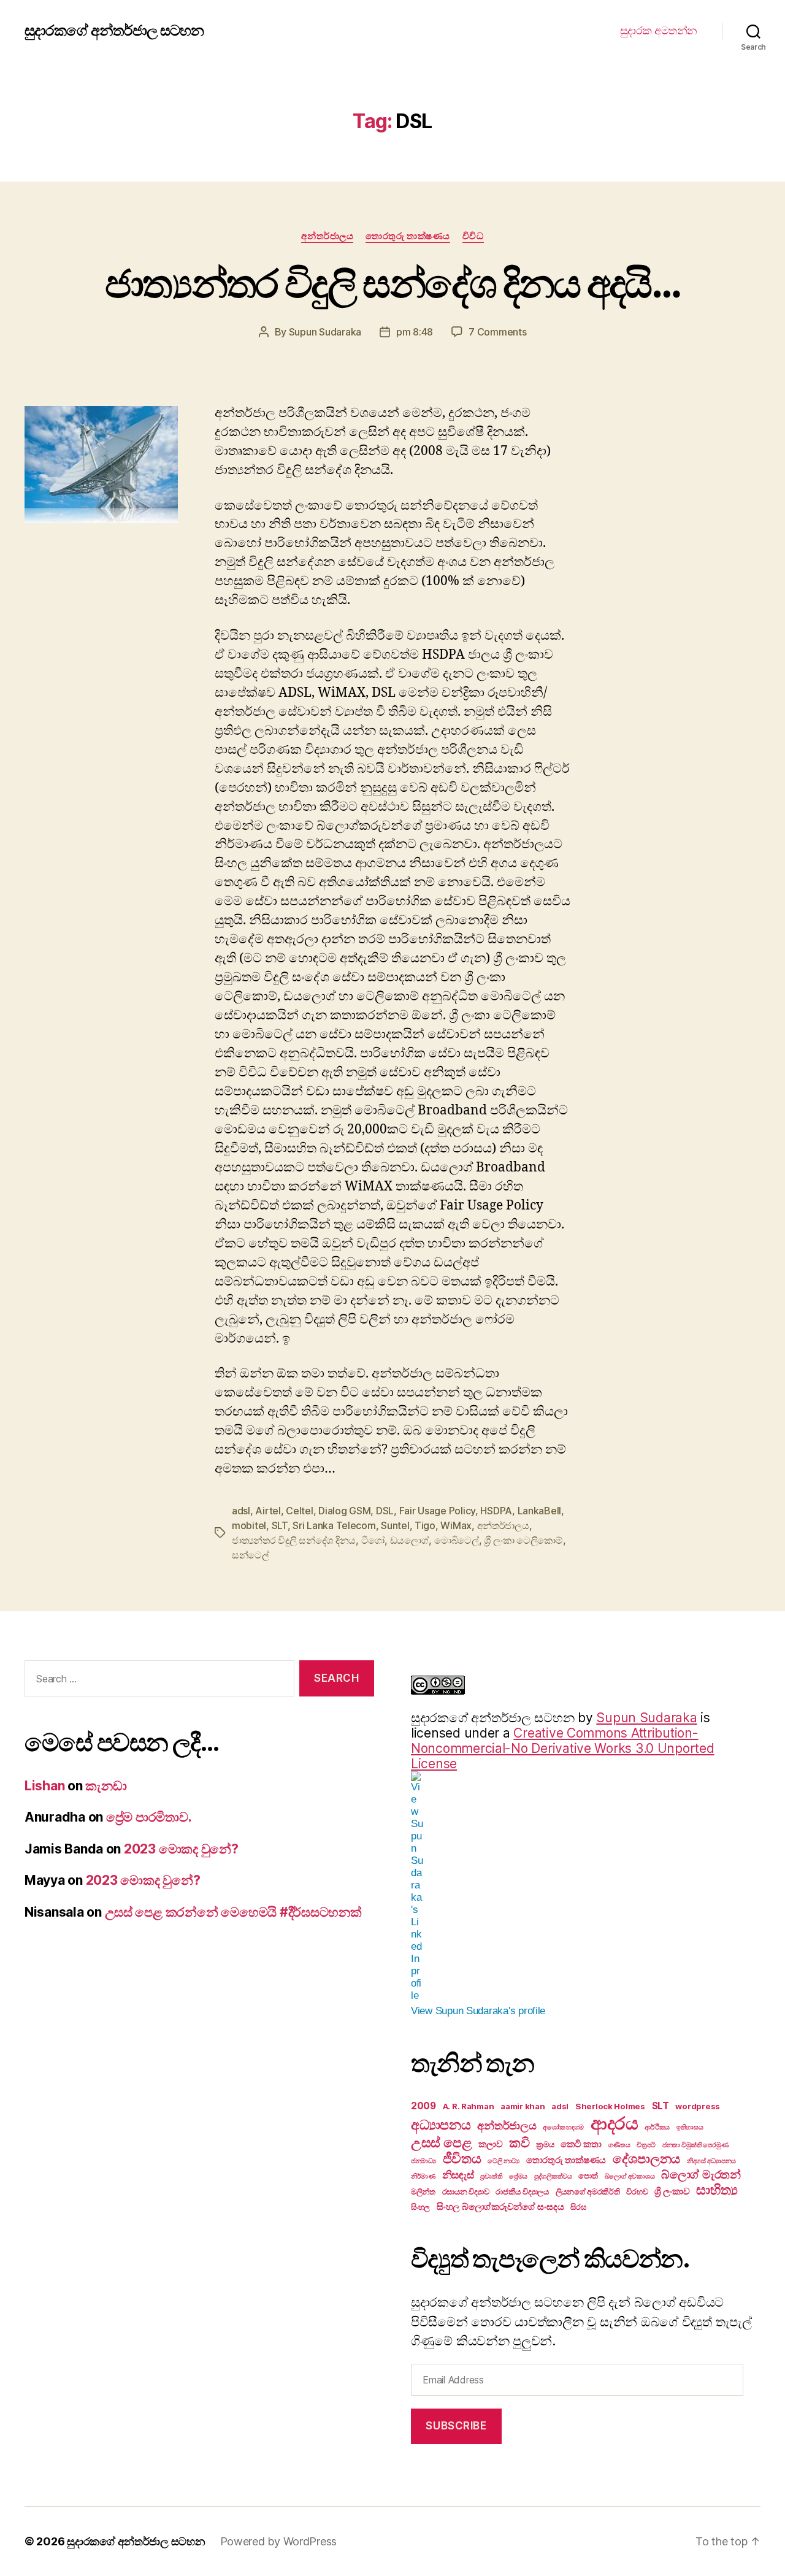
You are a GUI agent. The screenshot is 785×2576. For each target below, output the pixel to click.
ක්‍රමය (545, 2144)
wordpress (698, 2106)
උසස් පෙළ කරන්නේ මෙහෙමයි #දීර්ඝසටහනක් (233, 1912)
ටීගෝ (373, 1540)
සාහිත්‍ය (717, 2190)
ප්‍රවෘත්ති (491, 2176)
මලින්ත (423, 2191)
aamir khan (523, 2106)
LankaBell (540, 1511)
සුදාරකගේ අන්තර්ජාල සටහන (114, 31)
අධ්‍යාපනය (441, 2125)
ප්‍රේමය (518, 2176)
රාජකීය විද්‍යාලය (522, 2191)
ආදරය (615, 2123)
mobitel (249, 1525)
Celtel (299, 1511)
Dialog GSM (344, 1511)
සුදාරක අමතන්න (659, 30)
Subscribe (456, 2426)
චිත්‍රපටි (646, 2145)
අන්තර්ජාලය (327, 236)
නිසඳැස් (458, 2175)
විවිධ (473, 236)
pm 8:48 (415, 332)
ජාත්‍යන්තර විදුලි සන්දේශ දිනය (294, 1540)
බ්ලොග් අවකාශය (630, 2176)
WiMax (456, 1525)
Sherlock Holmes (610, 2106)
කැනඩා (106, 1786)
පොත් (588, 2175)
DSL (385, 1511)
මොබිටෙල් (457, 1540)
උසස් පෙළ (441, 2142)
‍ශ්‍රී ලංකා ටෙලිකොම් (523, 1540)
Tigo (425, 1525)
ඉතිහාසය (690, 2127)
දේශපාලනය (646, 2159)
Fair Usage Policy (437, 1511)
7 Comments (497, 332)
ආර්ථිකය (657, 2127)
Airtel (268, 1511)
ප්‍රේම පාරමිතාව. (149, 1817)
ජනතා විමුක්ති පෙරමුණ (695, 2145)
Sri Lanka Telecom (334, 1525)
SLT (280, 1525)
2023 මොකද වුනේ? (181, 1849)
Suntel (395, 1525)
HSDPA (496, 1511)
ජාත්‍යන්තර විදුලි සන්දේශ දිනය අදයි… (392, 283)
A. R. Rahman (469, 2106)
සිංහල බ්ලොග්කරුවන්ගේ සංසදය (500, 2206)
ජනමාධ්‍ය (423, 2161)
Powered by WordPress (279, 2541)
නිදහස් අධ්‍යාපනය (711, 2161)
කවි (519, 2143)
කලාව (490, 2144)
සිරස (578, 2207)
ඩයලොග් (410, 1540)
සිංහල (420, 2207)
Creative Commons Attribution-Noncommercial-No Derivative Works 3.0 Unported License (563, 1748)
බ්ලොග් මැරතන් (701, 2174)
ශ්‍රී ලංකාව (672, 2191)
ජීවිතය (462, 2158)
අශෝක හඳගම (563, 2127)
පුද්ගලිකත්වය (553, 2176)
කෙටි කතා (581, 2144)
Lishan (44, 1786)
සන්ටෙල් (251, 1555)
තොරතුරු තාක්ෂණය (408, 236)
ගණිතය (619, 2145)
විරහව (637, 2191)
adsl (241, 1511)
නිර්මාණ (423, 2176)
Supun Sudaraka (325, 332)
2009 (423, 2106)
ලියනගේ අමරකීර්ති (588, 2191)
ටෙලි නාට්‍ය (504, 2161)
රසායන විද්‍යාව (466, 2191)
